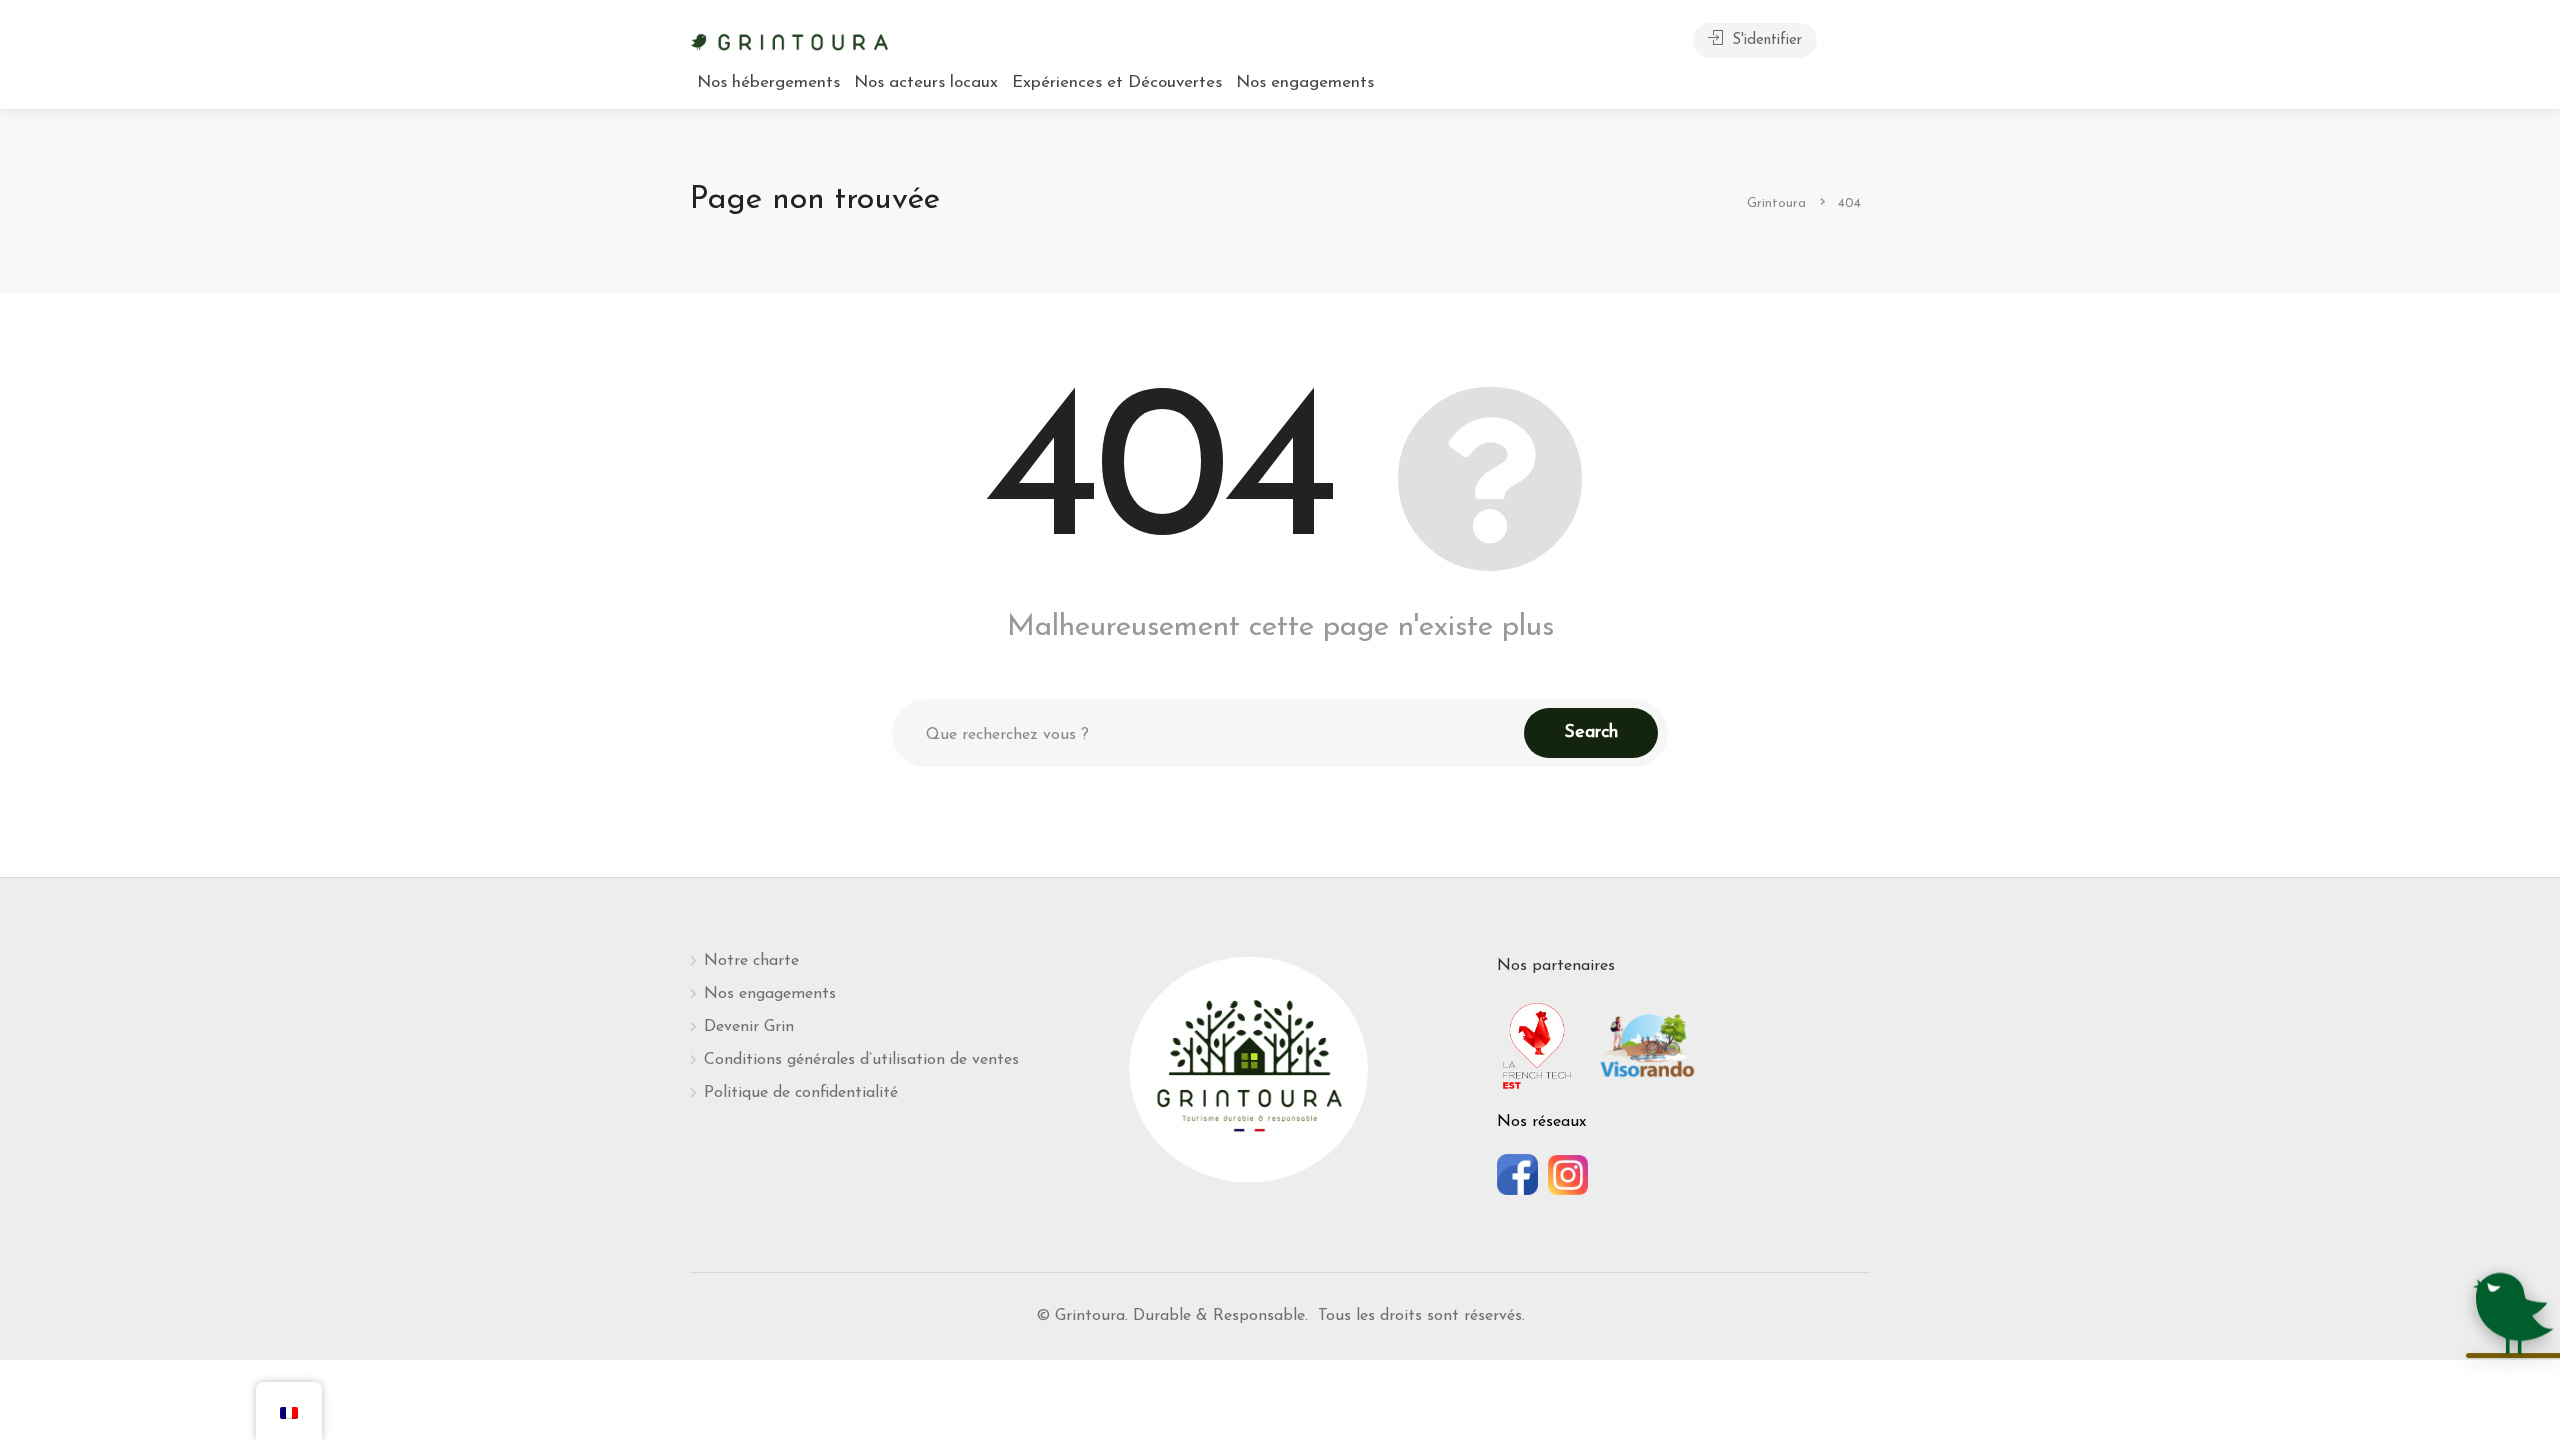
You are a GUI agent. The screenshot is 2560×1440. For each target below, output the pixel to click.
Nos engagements (1305, 82)
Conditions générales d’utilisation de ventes (861, 1060)
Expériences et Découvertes (1117, 82)
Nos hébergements (768, 82)
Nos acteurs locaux (926, 82)
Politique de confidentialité (801, 1093)
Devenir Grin (749, 1027)
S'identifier (1764, 40)
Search (1591, 733)
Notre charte (751, 961)
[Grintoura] (790, 40)
